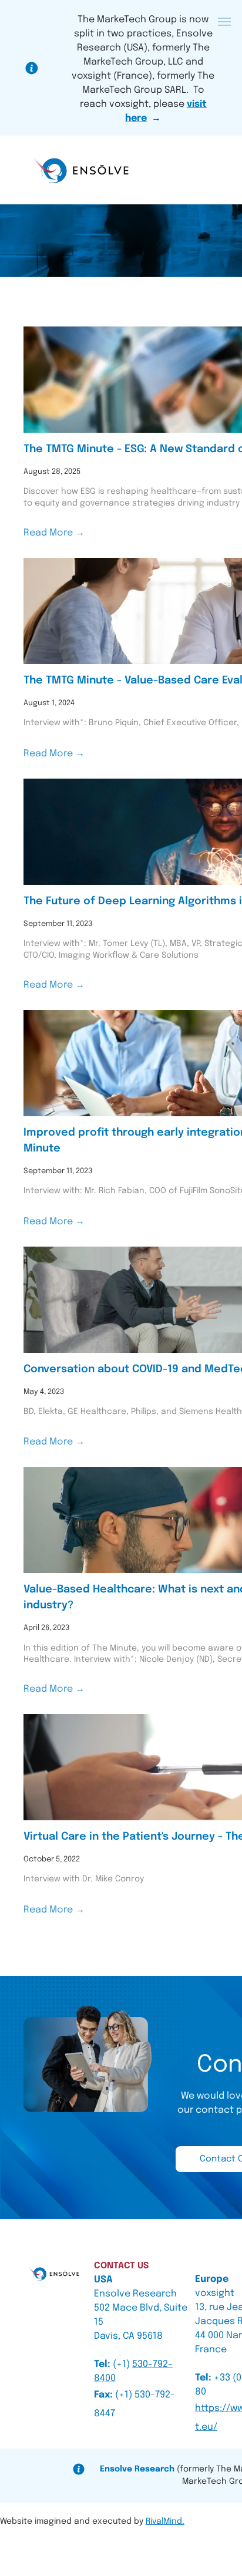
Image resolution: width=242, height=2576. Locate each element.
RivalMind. (165, 2521)
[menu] (224, 22)
